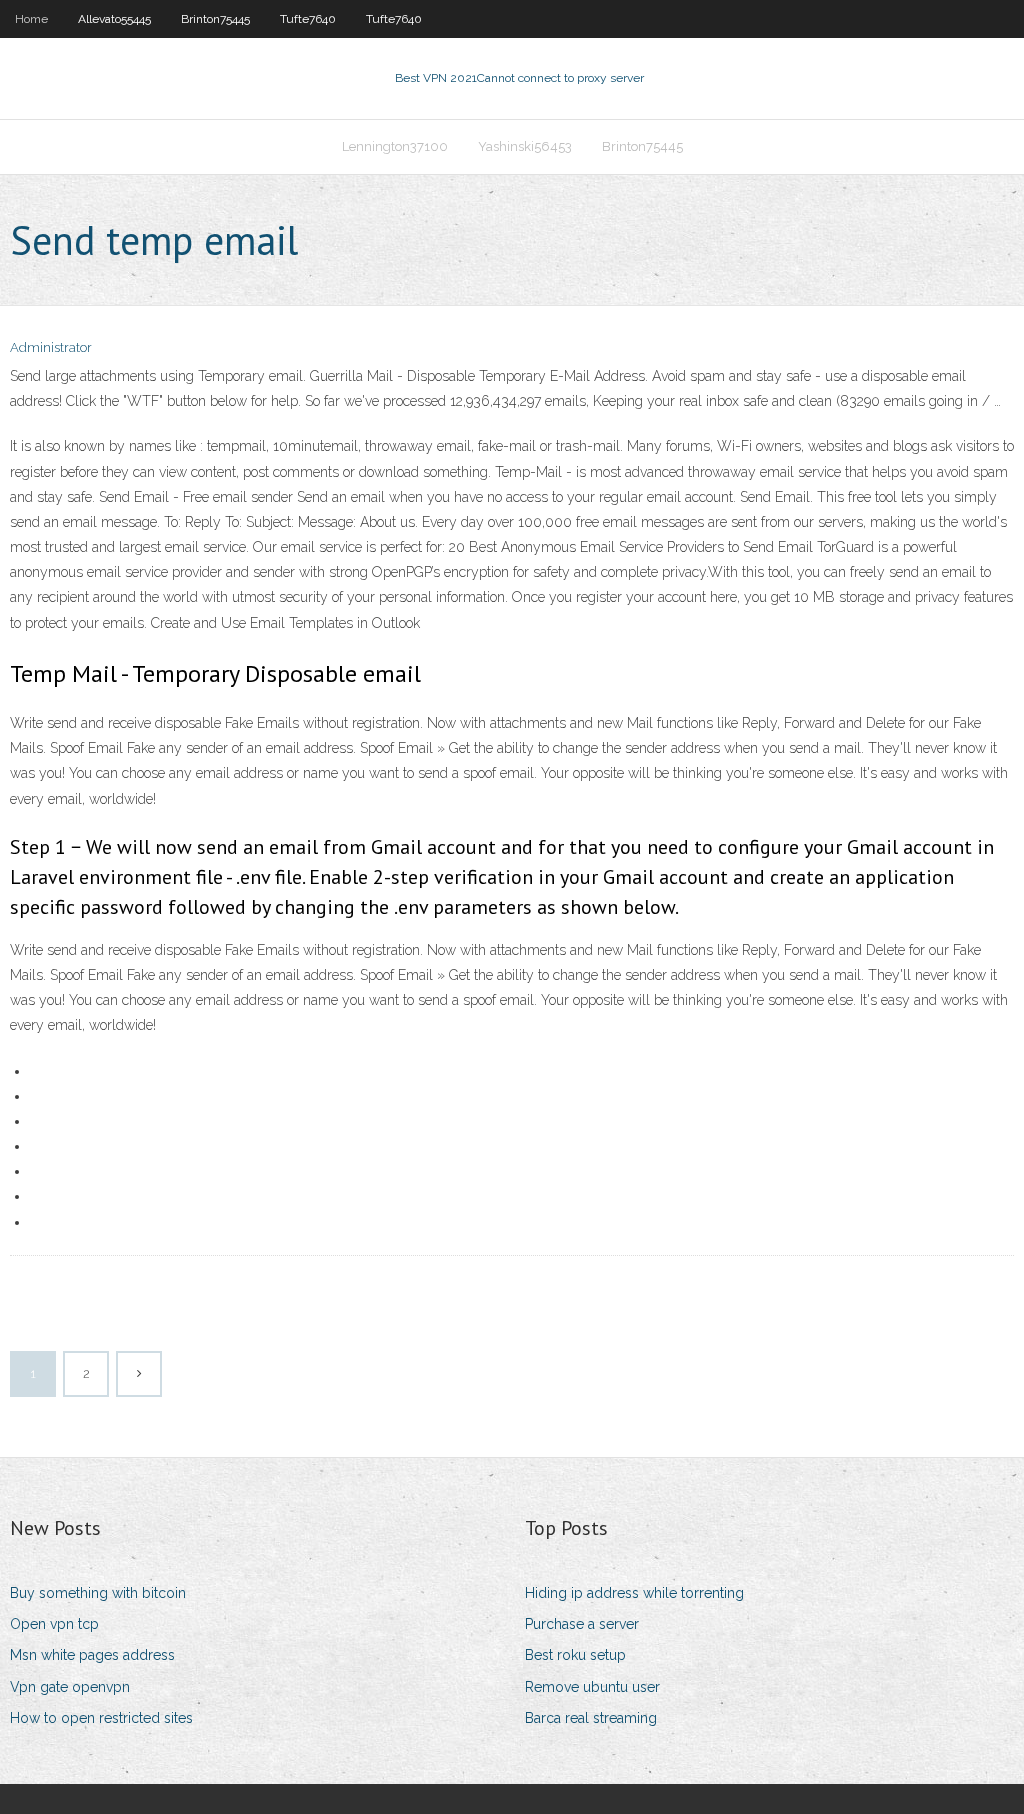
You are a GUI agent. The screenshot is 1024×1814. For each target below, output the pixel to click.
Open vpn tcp (54, 1624)
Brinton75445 (215, 19)
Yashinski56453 (525, 146)
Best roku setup (575, 1655)
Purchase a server (582, 1624)
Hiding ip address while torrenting (634, 1593)
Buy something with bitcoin (98, 1593)
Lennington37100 (395, 146)
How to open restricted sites (101, 1718)
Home (31, 19)
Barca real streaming (591, 1718)
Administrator (51, 347)
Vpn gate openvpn (70, 1687)
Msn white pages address (92, 1655)
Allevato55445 (114, 19)
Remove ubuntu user (592, 1687)
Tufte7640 (308, 19)
